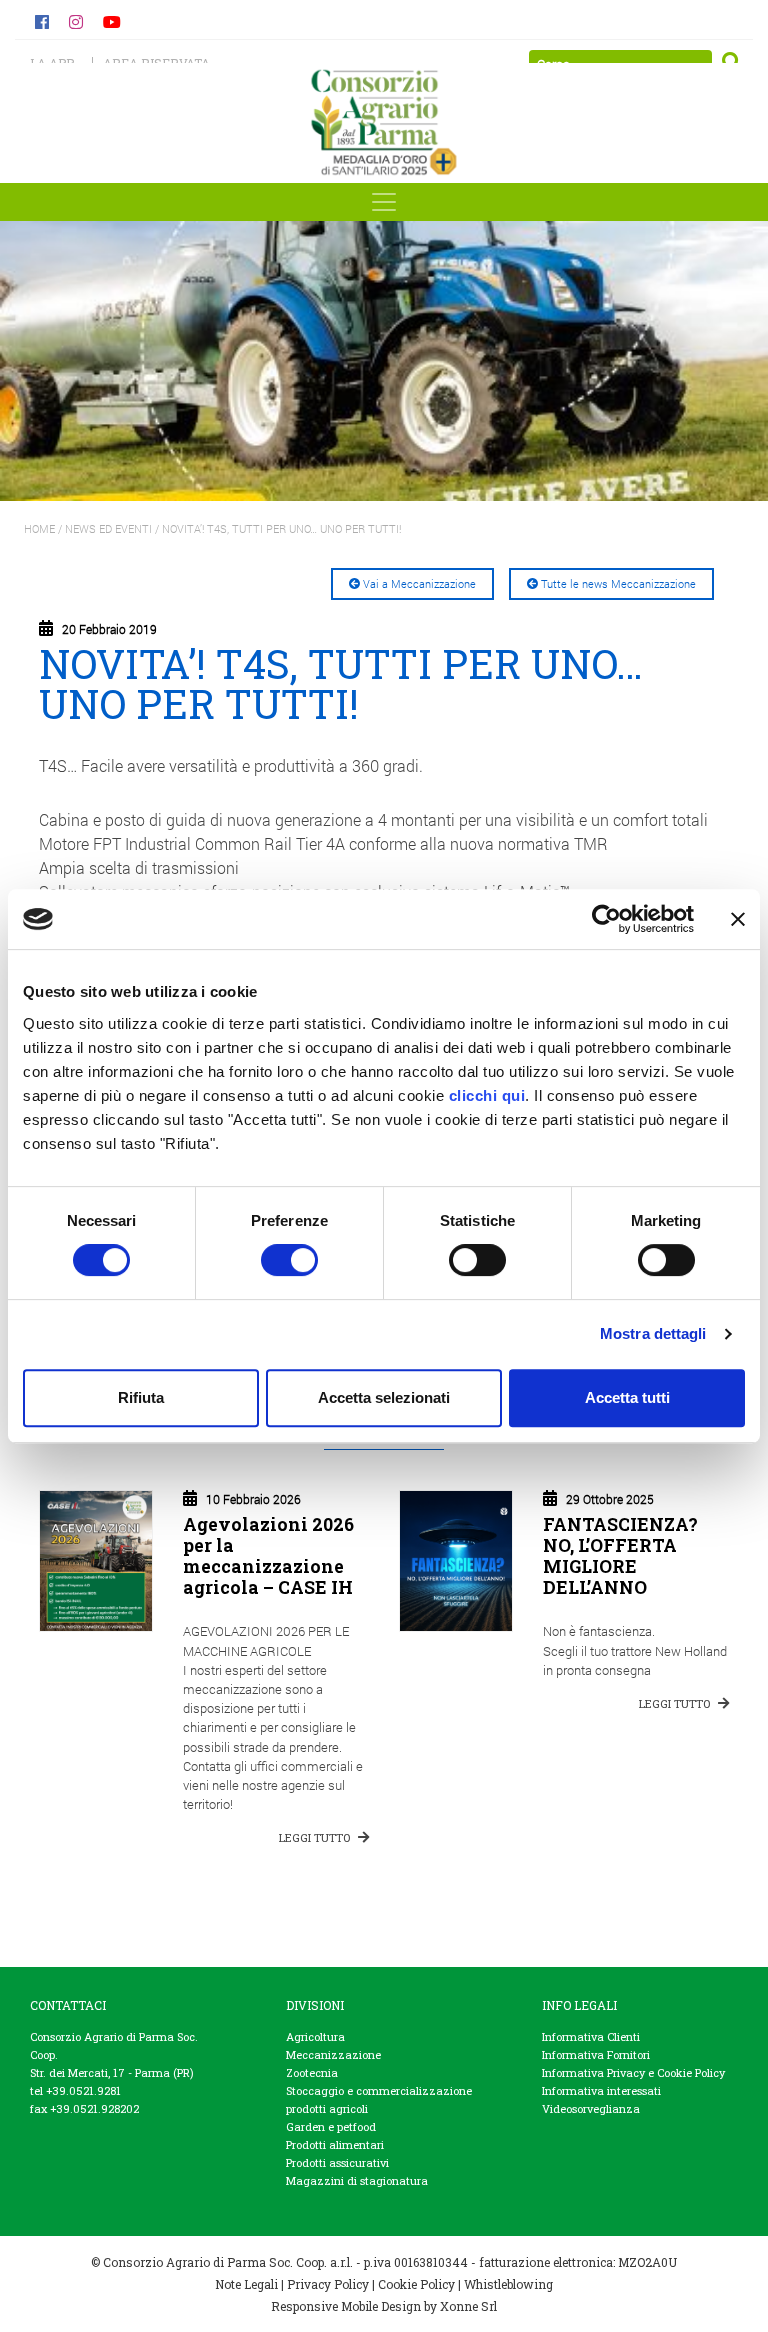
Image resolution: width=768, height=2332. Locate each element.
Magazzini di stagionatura (357, 2180)
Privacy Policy (328, 2284)
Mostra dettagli (653, 1333)
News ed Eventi (108, 528)
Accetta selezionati (384, 1397)
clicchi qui (487, 1095)
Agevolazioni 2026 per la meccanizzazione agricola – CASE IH (268, 1556)
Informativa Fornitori (596, 2054)
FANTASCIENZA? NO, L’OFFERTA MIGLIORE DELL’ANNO (620, 1556)
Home (39, 528)
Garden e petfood (331, 2126)
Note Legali (246, 2284)
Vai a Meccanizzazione (419, 583)
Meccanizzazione (333, 2054)
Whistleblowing (508, 2284)
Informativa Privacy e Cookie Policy (633, 2072)
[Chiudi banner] (738, 919)
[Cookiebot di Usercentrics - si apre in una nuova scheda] (606, 919)
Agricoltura (315, 2036)
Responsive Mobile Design (346, 2306)
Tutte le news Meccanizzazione (618, 583)
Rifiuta (141, 1397)
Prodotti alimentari (335, 2144)
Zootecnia (312, 2072)
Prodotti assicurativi (337, 2162)
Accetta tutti (627, 1397)
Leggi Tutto (316, 1837)
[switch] (289, 1260)
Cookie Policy (416, 2284)
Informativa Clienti (591, 2036)
